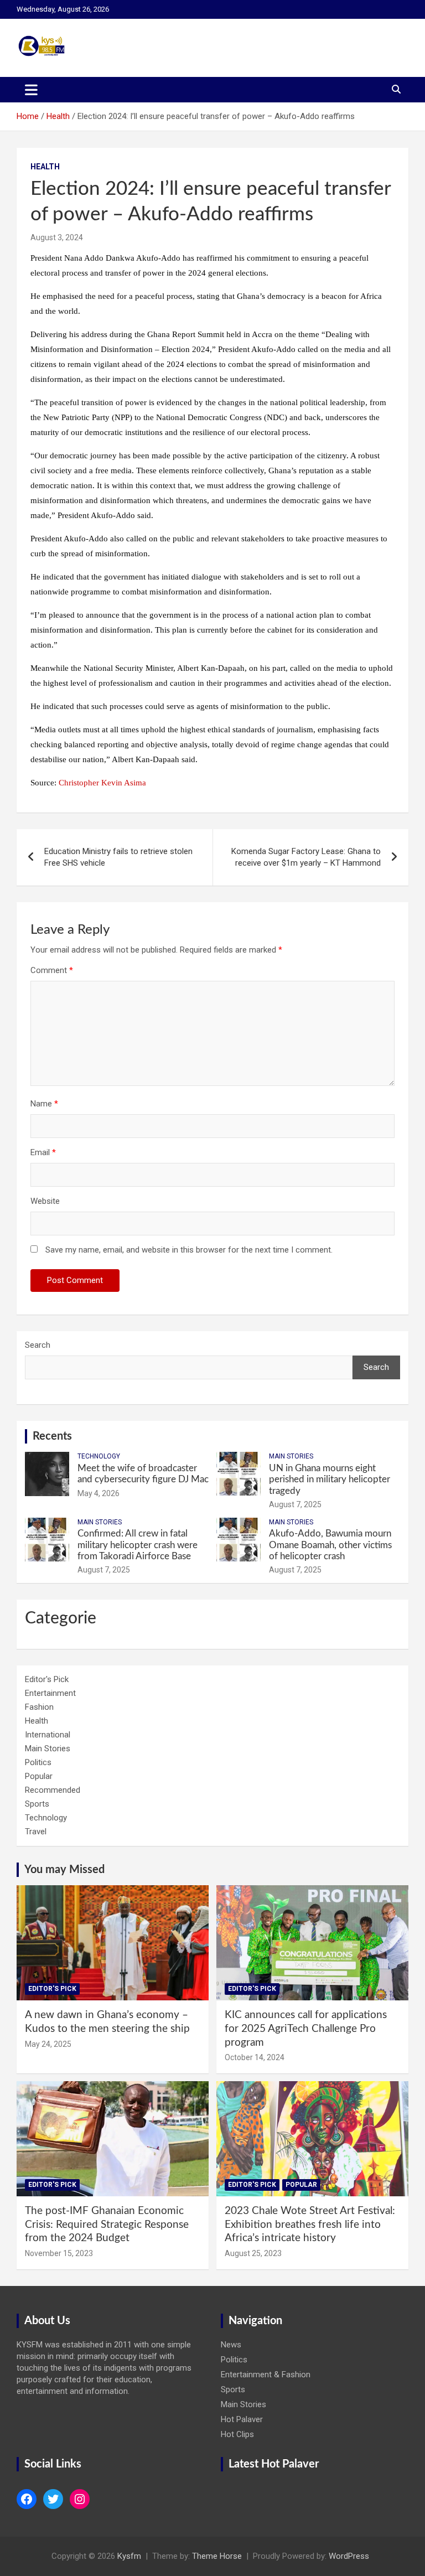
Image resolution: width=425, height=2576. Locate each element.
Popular (39, 1776)
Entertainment (50, 1693)
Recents (52, 1436)
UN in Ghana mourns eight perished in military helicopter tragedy (330, 1480)
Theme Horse (217, 2556)
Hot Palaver (242, 2419)
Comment (52, 970)
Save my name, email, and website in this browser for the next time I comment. (189, 1250)
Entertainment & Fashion (266, 2375)
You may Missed (64, 1870)
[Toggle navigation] (31, 90)
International (48, 1735)
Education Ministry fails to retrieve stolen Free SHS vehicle (118, 857)
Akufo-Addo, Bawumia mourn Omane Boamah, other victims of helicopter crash (330, 1545)
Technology (99, 1456)
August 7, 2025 (295, 1504)
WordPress (349, 2556)
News (231, 2345)
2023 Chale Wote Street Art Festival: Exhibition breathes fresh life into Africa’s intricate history (310, 2225)
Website (45, 1201)
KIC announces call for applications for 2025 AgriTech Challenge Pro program (306, 2029)
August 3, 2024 (57, 237)
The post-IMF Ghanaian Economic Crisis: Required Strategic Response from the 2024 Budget (107, 2225)
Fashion (39, 1707)
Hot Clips (237, 2434)
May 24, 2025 (48, 2044)
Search (38, 1345)
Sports (37, 1804)
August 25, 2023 (253, 2253)
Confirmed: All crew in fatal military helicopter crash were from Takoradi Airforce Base (138, 1545)
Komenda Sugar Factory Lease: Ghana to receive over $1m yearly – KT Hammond (306, 857)
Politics (38, 1762)
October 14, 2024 (255, 2057)
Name (44, 1104)
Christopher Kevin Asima (102, 783)
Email (43, 1152)
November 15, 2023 (59, 2253)
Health (45, 167)
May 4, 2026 (99, 1493)
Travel (36, 1832)
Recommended (53, 1790)
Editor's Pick (47, 1679)
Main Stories (291, 1456)
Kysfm (129, 2556)
